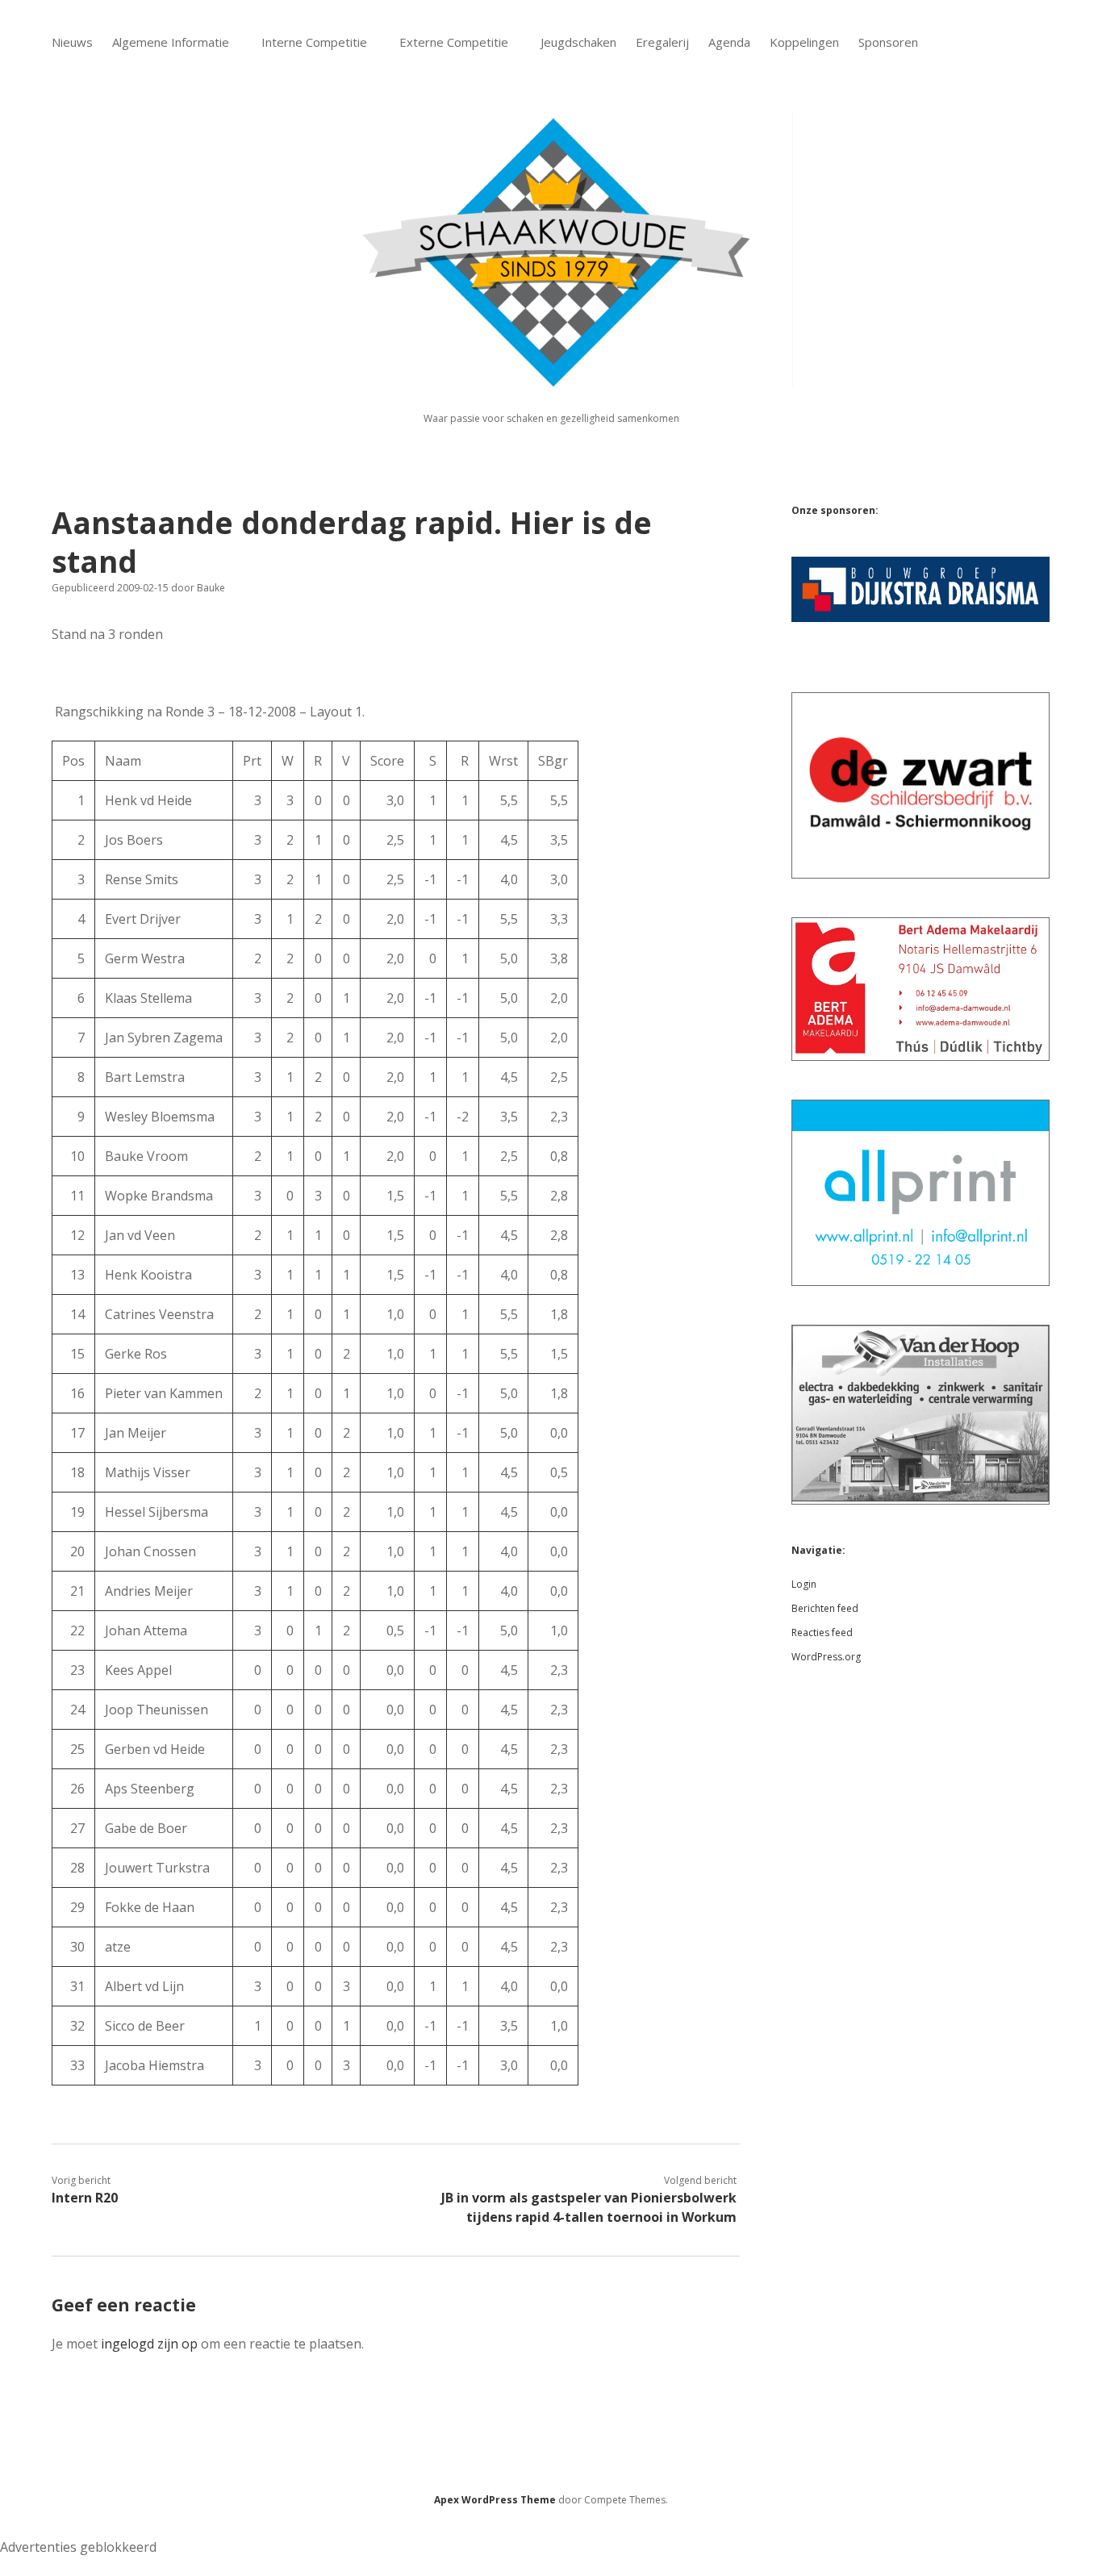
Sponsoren (888, 42)
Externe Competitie (454, 42)
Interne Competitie (314, 42)
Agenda (729, 42)
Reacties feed (822, 1632)
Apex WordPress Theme (495, 2500)
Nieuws (72, 42)
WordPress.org (826, 1657)
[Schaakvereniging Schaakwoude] (551, 377)
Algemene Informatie (171, 42)
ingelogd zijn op (149, 2344)
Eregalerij (662, 42)
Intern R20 (85, 2198)
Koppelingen (804, 42)
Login (804, 1584)
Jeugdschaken (578, 42)
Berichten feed (825, 1608)
